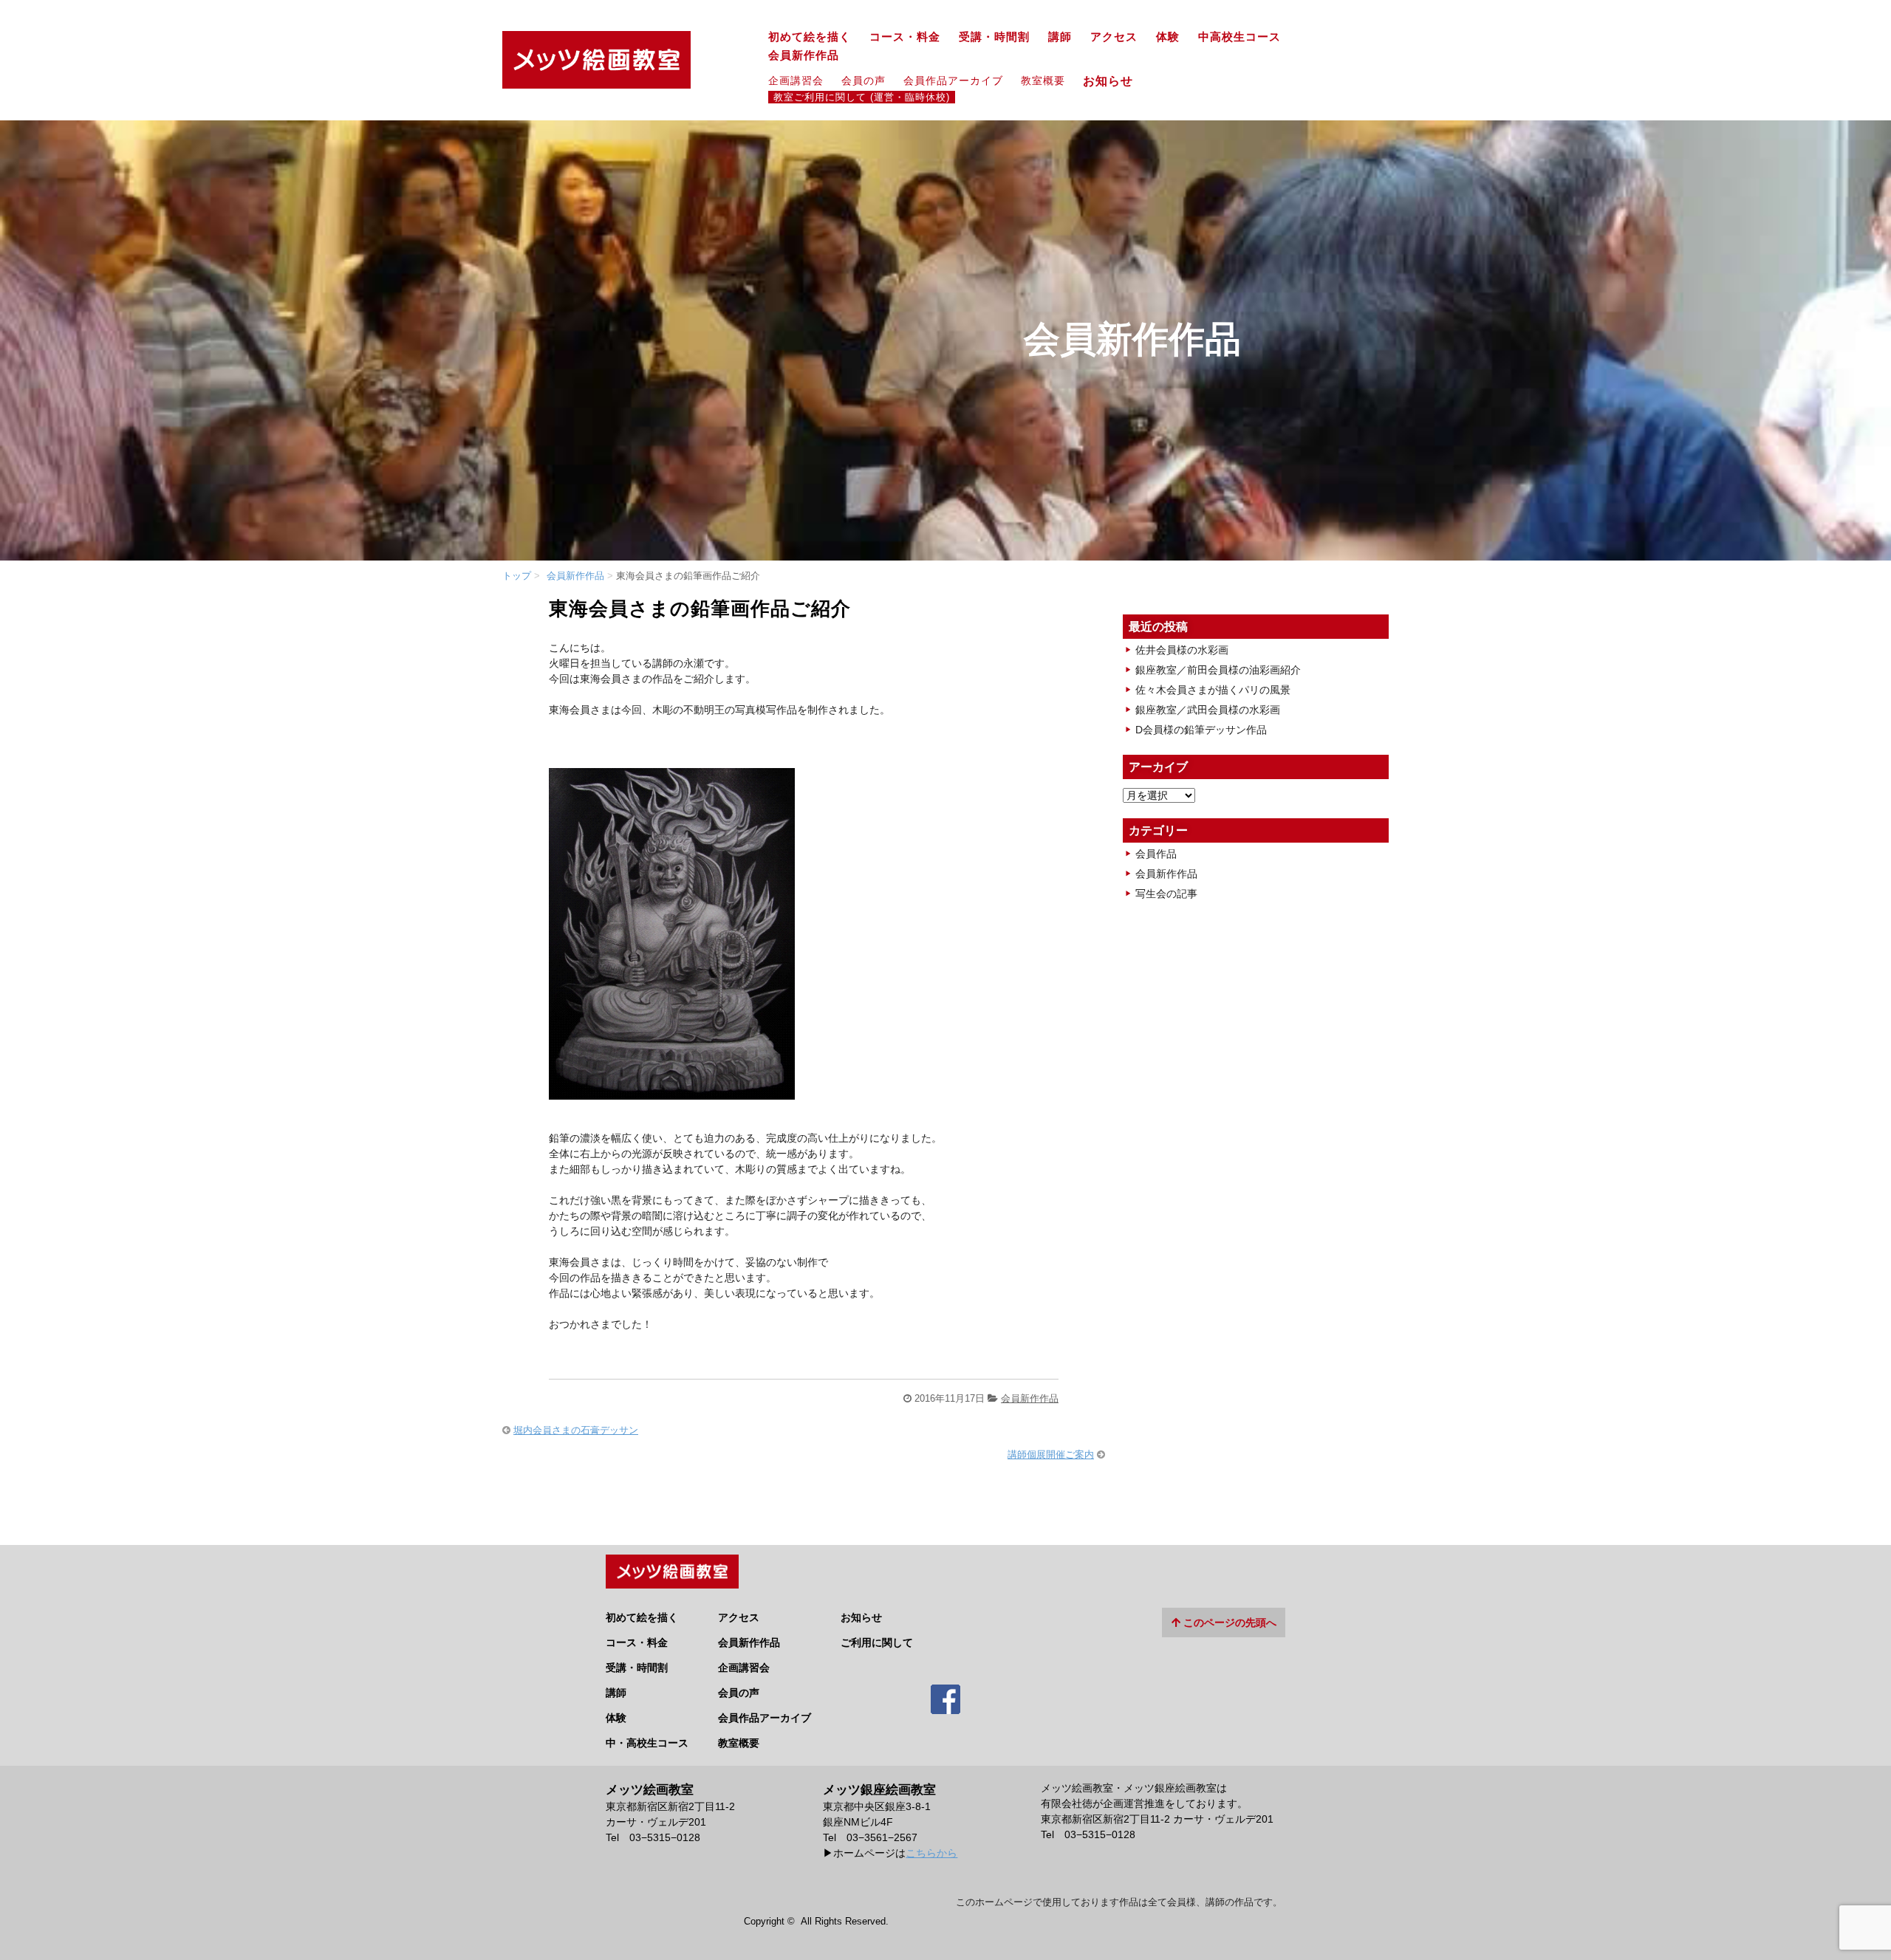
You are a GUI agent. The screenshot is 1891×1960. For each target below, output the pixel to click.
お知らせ (1114, 80)
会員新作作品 (804, 55)
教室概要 (1043, 80)
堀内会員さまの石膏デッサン (576, 1430)
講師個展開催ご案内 (1051, 1454)
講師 (1060, 37)
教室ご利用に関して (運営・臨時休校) (862, 97)
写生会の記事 (1166, 894)
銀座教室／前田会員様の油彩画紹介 (1218, 670)
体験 (1168, 37)
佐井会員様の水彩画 (1182, 650)
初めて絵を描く (810, 37)
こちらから (931, 1853)
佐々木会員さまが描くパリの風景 (1213, 690)
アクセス (1114, 37)
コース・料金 (905, 37)
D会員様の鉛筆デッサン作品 (1201, 730)
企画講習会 (796, 80)
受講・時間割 (994, 37)
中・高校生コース (647, 1743)
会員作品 (1156, 854)
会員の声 (864, 80)
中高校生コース (1239, 37)
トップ (517, 576)
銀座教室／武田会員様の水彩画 (1208, 710)
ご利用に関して (877, 1642)
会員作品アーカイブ (953, 80)
